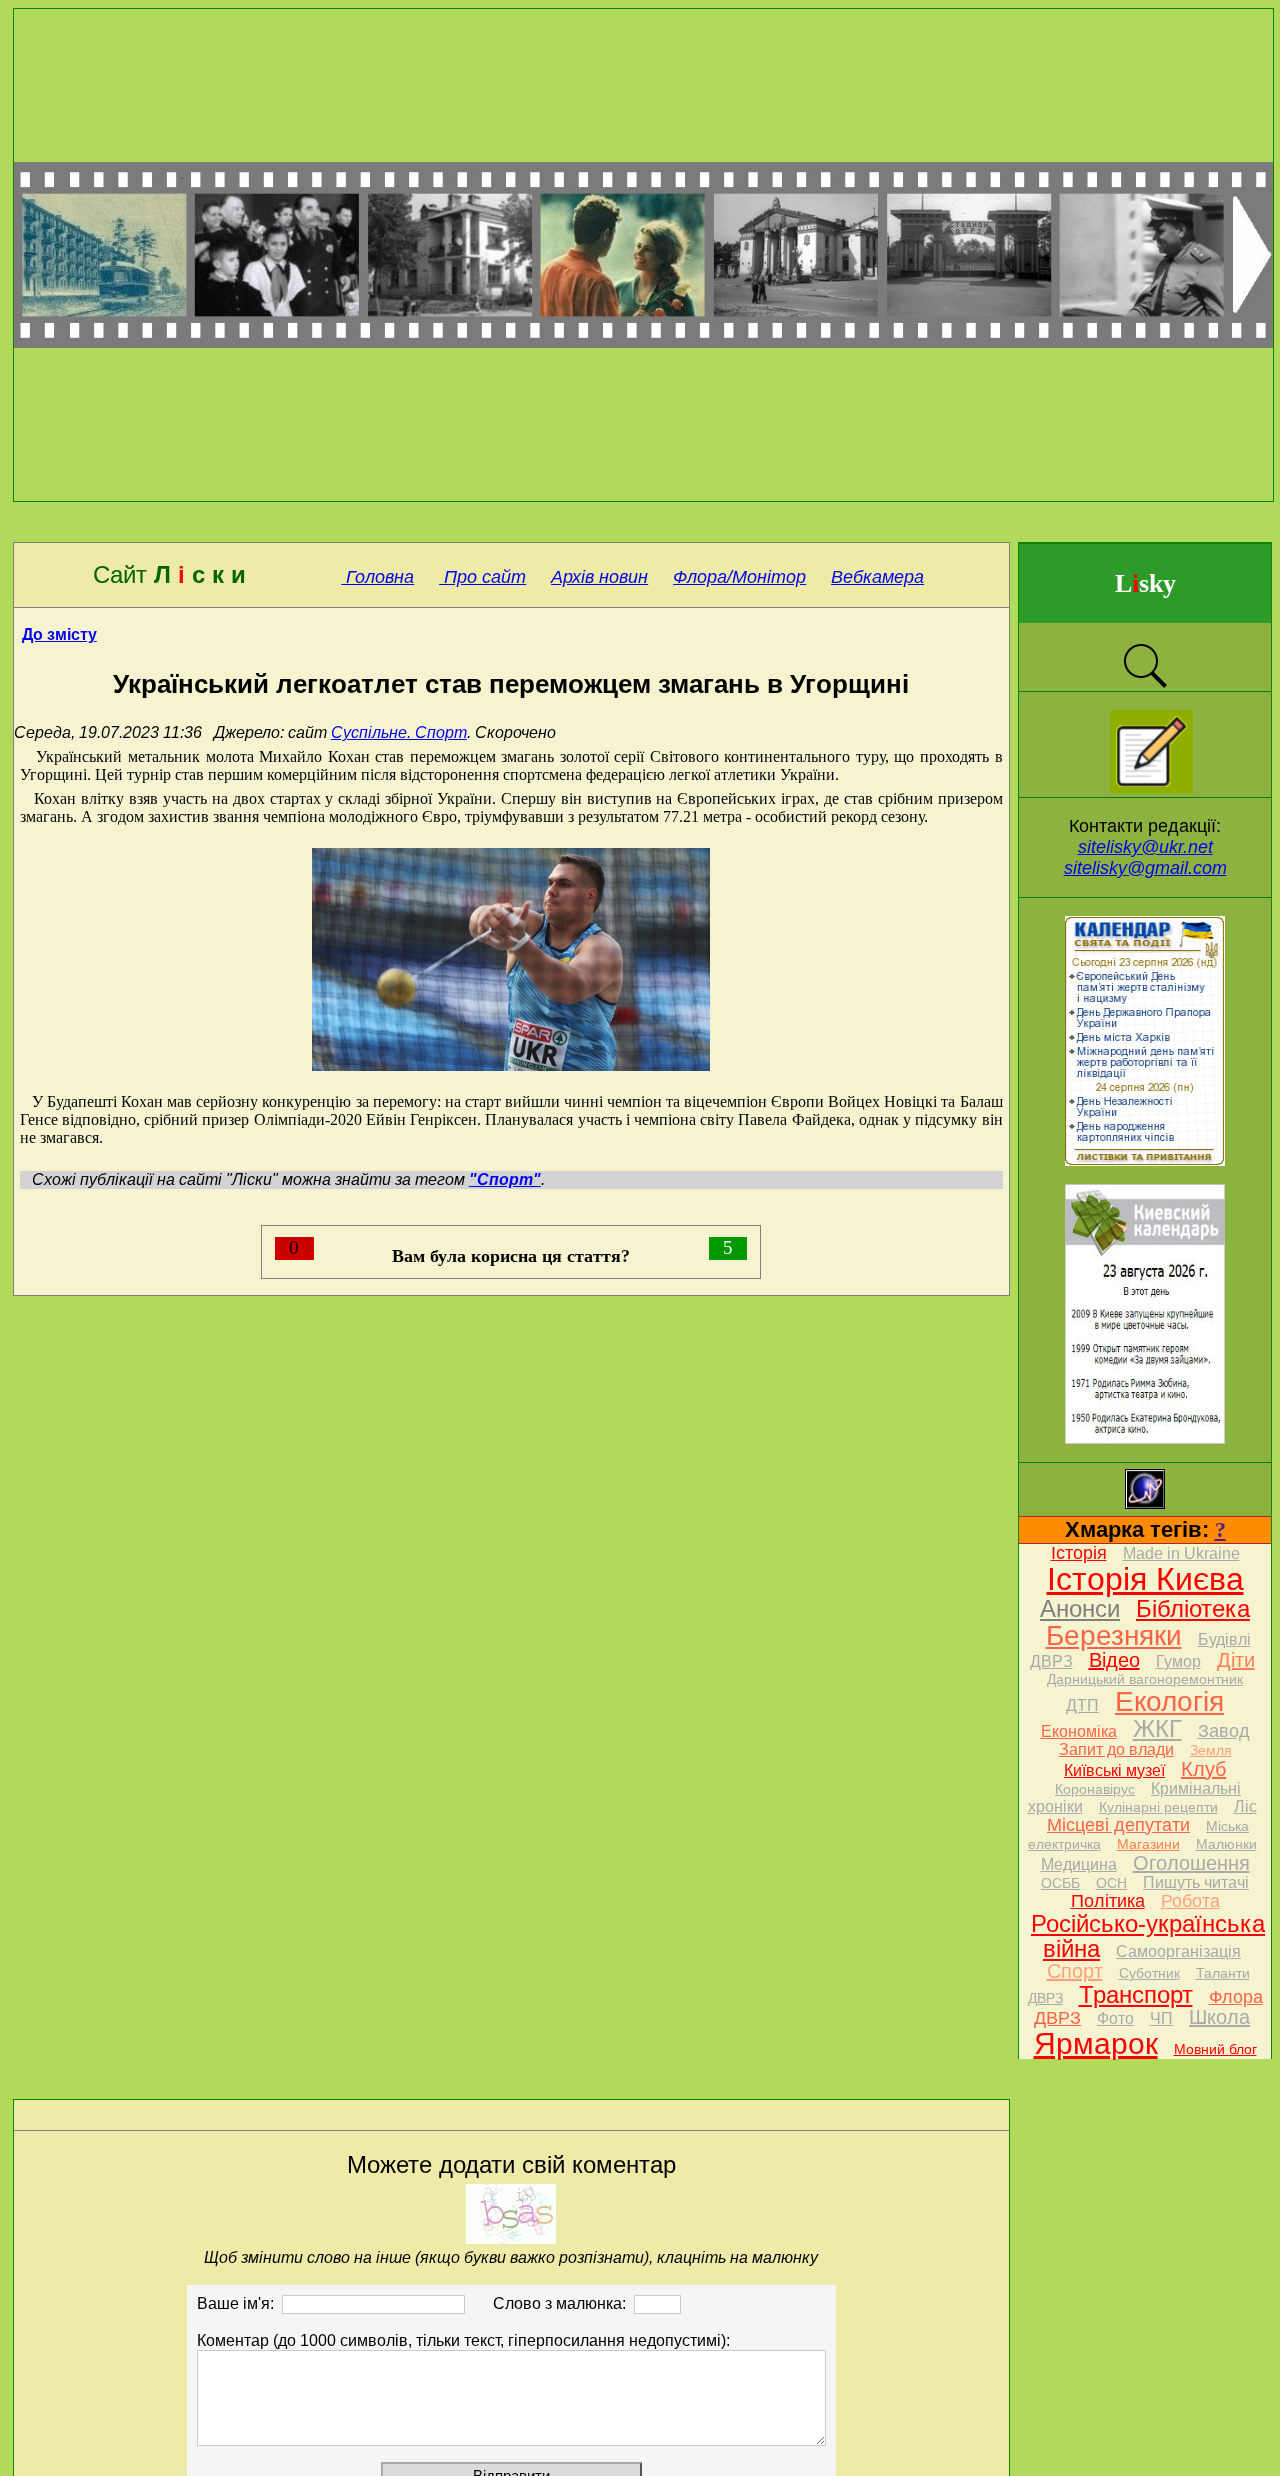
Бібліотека (1193, 1608)
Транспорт (1136, 1994)
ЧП (1161, 2018)
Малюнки (1226, 1844)
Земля (1211, 1750)
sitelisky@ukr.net (1145, 847)
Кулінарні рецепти (1158, 1807)
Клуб (1203, 1769)
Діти (1236, 1660)
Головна (377, 577)
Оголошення (1191, 1863)
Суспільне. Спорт (399, 732)
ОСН (1111, 1883)
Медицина (1079, 1864)
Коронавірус (1095, 1789)
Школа (1219, 2017)
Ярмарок (1096, 2043)
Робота (1190, 1901)
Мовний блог (1215, 2049)
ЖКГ (1157, 1728)
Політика (1108, 1901)
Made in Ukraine (1181, 1553)
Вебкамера (877, 577)
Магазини (1148, 1844)
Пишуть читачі (1196, 1882)
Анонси (1080, 1608)
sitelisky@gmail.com (1145, 868)
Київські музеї (1114, 1770)
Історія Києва (1145, 1579)
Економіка (1079, 1731)
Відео (1114, 1660)
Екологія (1169, 1701)
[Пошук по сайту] (1145, 685)
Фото (1115, 2018)
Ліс (1245, 1806)
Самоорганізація (1178, 1951)
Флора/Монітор (739, 577)
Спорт (1075, 1971)
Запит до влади (1116, 1749)
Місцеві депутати (1118, 1825)
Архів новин (599, 577)
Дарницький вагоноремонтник (1145, 1679)
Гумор (1178, 1661)
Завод (1224, 1731)
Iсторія (1079, 1553)
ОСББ (1060, 1883)
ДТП (1082, 1705)
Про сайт (482, 577)
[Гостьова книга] (1151, 787)
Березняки (1114, 1635)
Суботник (1149, 1973)
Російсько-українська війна (1148, 1936)
